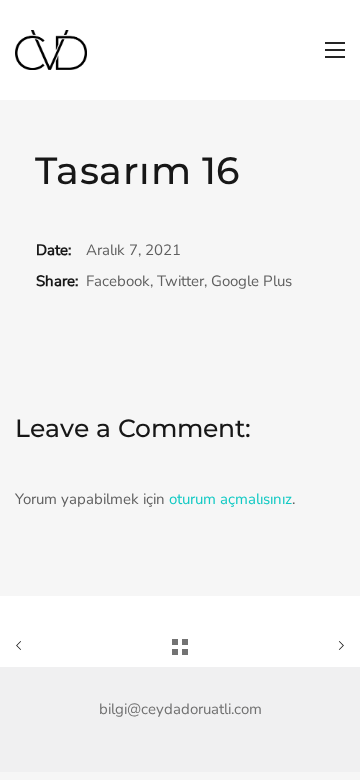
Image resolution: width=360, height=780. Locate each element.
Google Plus (251, 281)
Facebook (118, 281)
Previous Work (67, 646)
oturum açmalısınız (230, 499)
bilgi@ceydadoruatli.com (180, 709)
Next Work (293, 646)
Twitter (180, 281)
